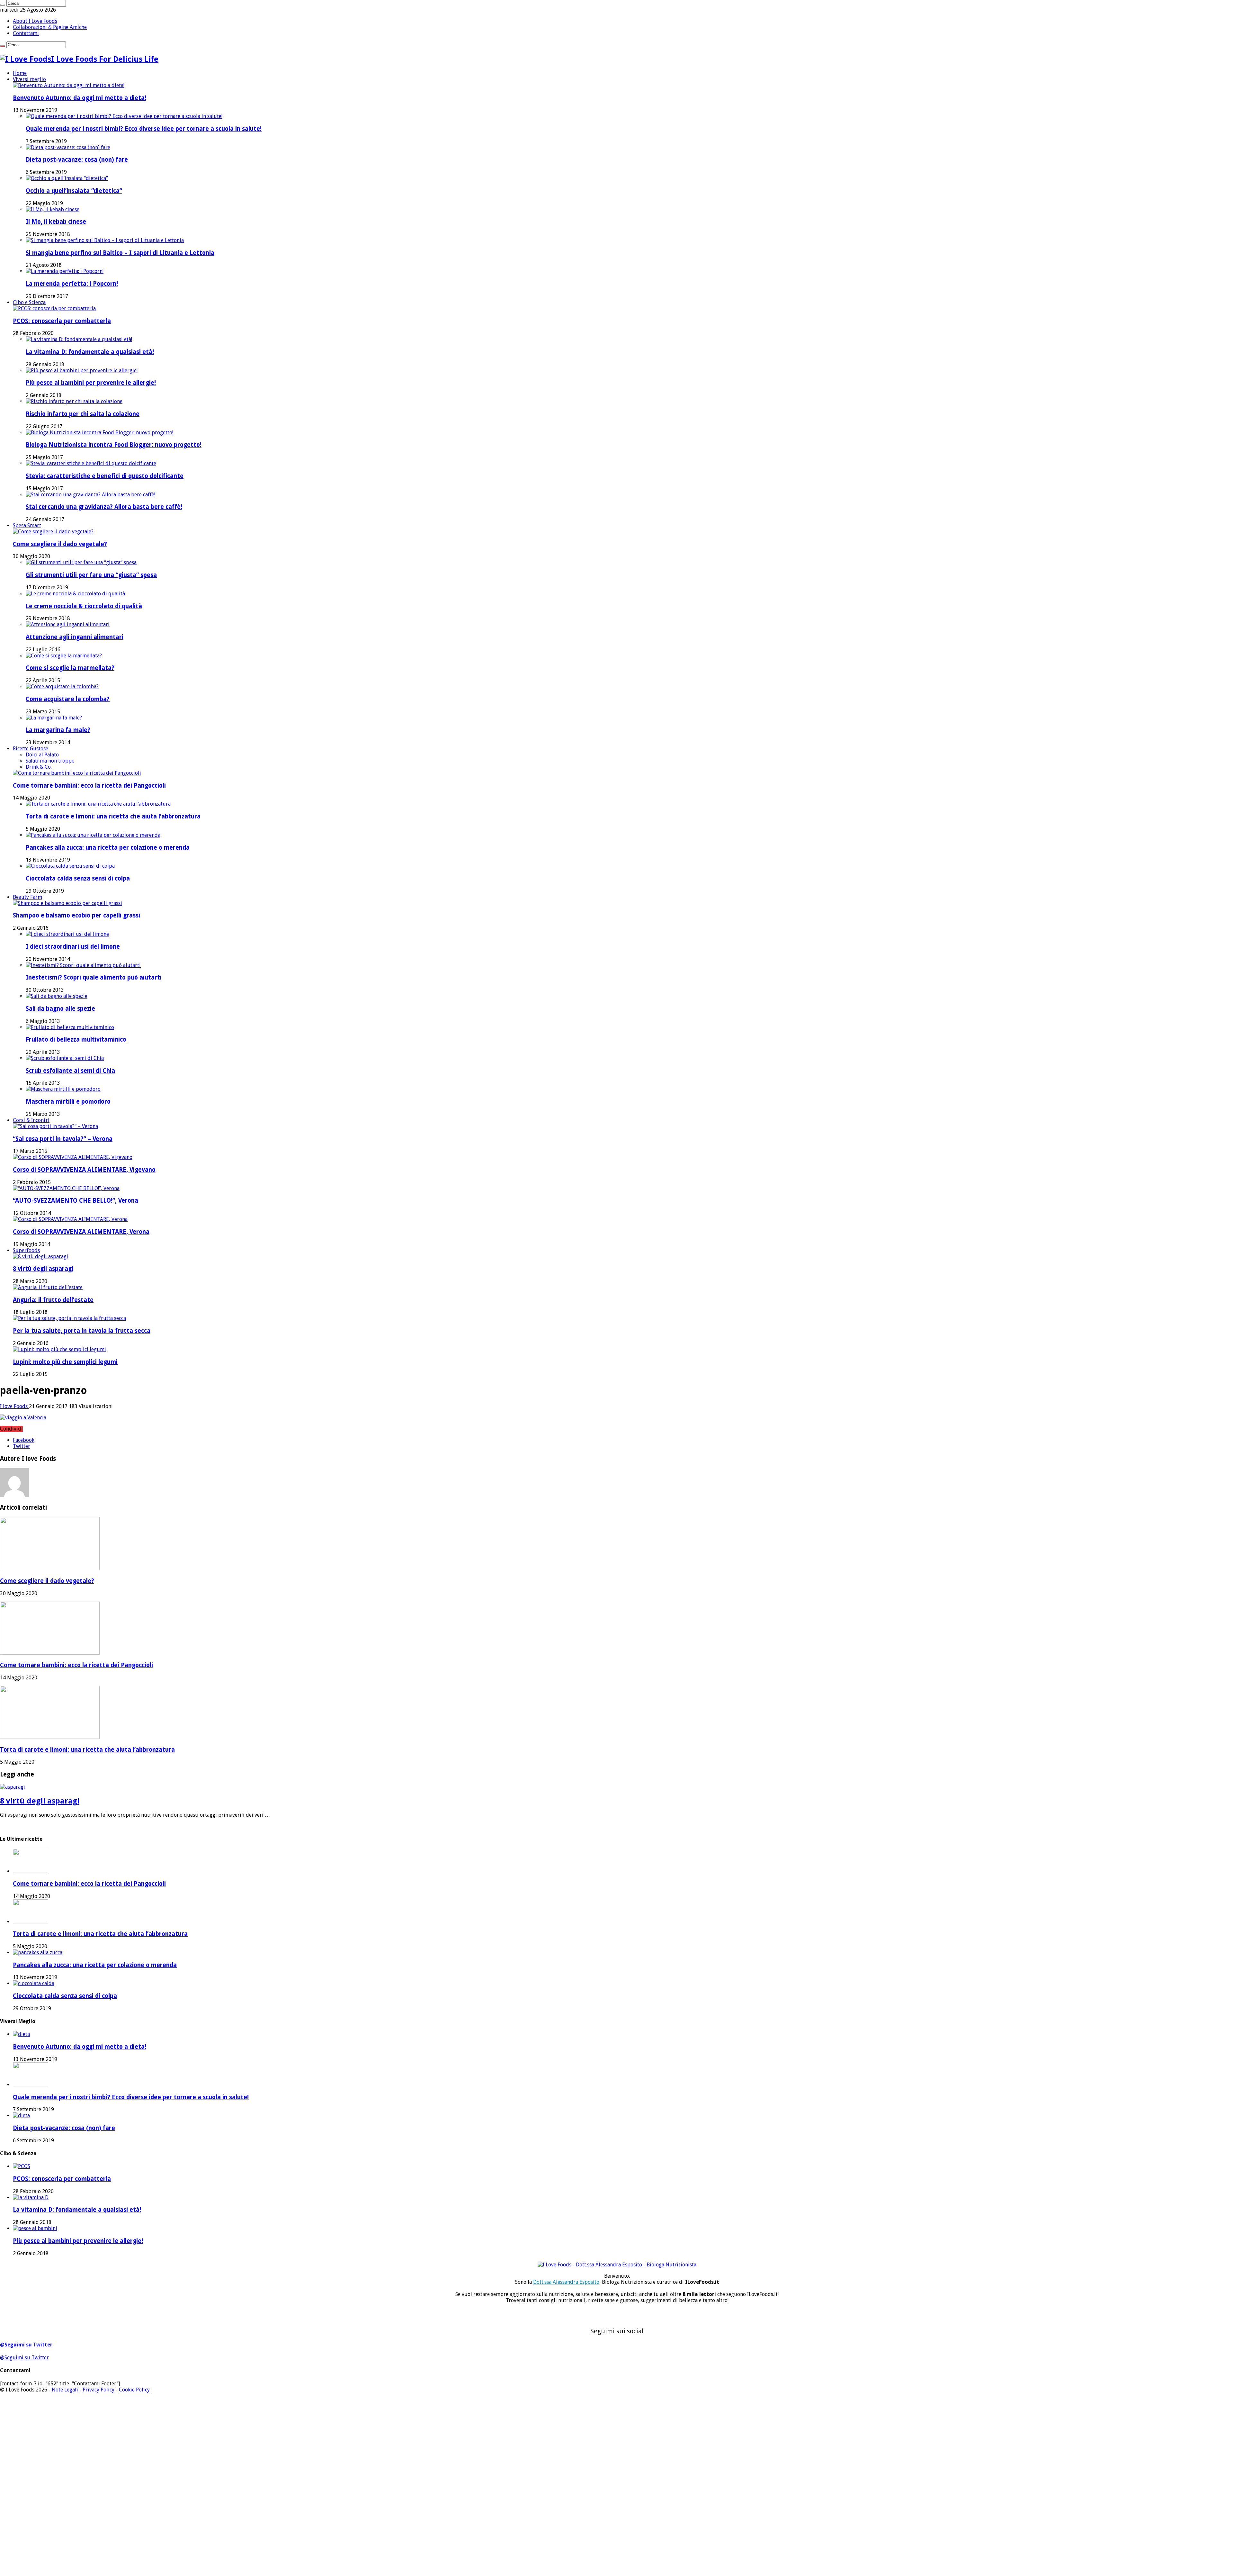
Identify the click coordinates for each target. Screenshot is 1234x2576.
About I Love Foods (35, 21)
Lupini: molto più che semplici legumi (65, 1362)
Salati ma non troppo (50, 761)
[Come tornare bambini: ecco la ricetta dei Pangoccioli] (77, 773)
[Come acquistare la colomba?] (62, 687)
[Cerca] (3, 5)
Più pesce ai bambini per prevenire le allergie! (91, 383)
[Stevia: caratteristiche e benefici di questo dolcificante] (91, 463)
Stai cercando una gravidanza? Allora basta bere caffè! (104, 507)
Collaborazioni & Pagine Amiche (50, 27)
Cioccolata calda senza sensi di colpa (78, 878)
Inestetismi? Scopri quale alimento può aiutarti (94, 977)
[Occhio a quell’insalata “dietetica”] (67, 178)
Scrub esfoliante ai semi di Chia (70, 1071)
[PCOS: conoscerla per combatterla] (54, 308)
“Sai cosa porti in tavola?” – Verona (63, 1139)
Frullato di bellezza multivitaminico (76, 1039)
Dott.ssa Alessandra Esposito (566, 2282)
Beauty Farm (27, 897)
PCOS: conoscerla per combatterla (62, 321)
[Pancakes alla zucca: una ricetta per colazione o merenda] (93, 835)
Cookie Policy (134, 2390)
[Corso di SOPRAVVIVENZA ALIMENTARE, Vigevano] (73, 1157)
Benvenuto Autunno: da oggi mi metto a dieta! (80, 98)
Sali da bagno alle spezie (60, 1009)
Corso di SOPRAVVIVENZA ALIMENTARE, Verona (81, 1232)
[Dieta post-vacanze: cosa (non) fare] (68, 147)
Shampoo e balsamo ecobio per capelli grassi (76, 915)
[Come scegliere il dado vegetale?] (53, 532)
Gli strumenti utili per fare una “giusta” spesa (91, 575)
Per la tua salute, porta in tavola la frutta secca (82, 1331)
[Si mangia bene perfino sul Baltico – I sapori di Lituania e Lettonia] (105, 240)
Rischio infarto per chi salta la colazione (83, 414)
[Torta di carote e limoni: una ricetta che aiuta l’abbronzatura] (98, 804)
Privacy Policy (98, 2390)
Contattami (26, 33)
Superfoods (26, 1250)
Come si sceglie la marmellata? (70, 668)
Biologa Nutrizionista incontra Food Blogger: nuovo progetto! (114, 445)
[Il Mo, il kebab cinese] (53, 209)
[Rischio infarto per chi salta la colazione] (74, 401)
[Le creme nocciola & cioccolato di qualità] (75, 594)
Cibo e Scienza (29, 302)
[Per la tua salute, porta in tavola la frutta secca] (69, 1318)
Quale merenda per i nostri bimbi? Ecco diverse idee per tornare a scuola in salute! (144, 129)
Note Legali (65, 2390)
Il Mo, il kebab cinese (56, 222)
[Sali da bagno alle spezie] (57, 996)
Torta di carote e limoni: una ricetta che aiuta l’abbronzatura (113, 816)
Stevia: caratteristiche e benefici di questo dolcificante (105, 476)
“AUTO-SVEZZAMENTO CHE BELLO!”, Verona (76, 1201)
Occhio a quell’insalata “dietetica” (74, 191)
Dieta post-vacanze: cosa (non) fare (77, 160)
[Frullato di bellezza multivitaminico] (70, 1027)
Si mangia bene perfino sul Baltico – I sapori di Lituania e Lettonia (120, 253)
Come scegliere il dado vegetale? (60, 544)
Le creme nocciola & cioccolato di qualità (84, 606)
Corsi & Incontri (31, 1120)
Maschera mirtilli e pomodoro (68, 1102)
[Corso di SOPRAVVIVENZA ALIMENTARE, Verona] (70, 1219)
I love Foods (14, 1406)
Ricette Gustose (31, 749)
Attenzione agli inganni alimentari (75, 637)
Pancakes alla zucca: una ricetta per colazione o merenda (108, 848)
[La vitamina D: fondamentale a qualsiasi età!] (79, 339)
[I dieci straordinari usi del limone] (67, 934)
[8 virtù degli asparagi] (40, 1256)
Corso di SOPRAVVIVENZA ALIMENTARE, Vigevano (84, 1170)
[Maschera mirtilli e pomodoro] (63, 1089)
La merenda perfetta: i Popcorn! (72, 284)
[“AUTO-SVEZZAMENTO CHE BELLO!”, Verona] (66, 1188)
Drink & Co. (39, 767)
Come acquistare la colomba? (68, 699)
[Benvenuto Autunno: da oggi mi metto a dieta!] (69, 85)
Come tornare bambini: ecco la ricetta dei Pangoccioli (89, 786)
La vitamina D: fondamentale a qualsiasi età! (90, 352)
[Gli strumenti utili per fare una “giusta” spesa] (81, 562)
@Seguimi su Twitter (26, 2345)
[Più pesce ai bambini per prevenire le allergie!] (82, 371)
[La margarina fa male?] (54, 718)
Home (20, 73)
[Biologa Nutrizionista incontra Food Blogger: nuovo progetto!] (99, 433)
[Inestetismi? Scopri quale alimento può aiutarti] (83, 965)
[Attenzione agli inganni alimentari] (68, 624)
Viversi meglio (29, 79)
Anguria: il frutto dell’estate (53, 1300)
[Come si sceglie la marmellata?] (64, 656)
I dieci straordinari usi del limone (73, 947)
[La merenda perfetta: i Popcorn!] (65, 271)
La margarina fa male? (58, 730)
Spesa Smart (27, 525)
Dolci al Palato (42, 755)
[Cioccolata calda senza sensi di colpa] (70, 866)
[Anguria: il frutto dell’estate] (48, 1287)
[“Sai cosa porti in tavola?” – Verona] (55, 1126)
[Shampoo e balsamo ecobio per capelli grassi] (67, 903)
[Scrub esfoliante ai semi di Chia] (65, 1058)
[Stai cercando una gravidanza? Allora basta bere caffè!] (90, 495)
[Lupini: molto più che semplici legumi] (59, 1349)
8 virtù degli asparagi (43, 1269)
